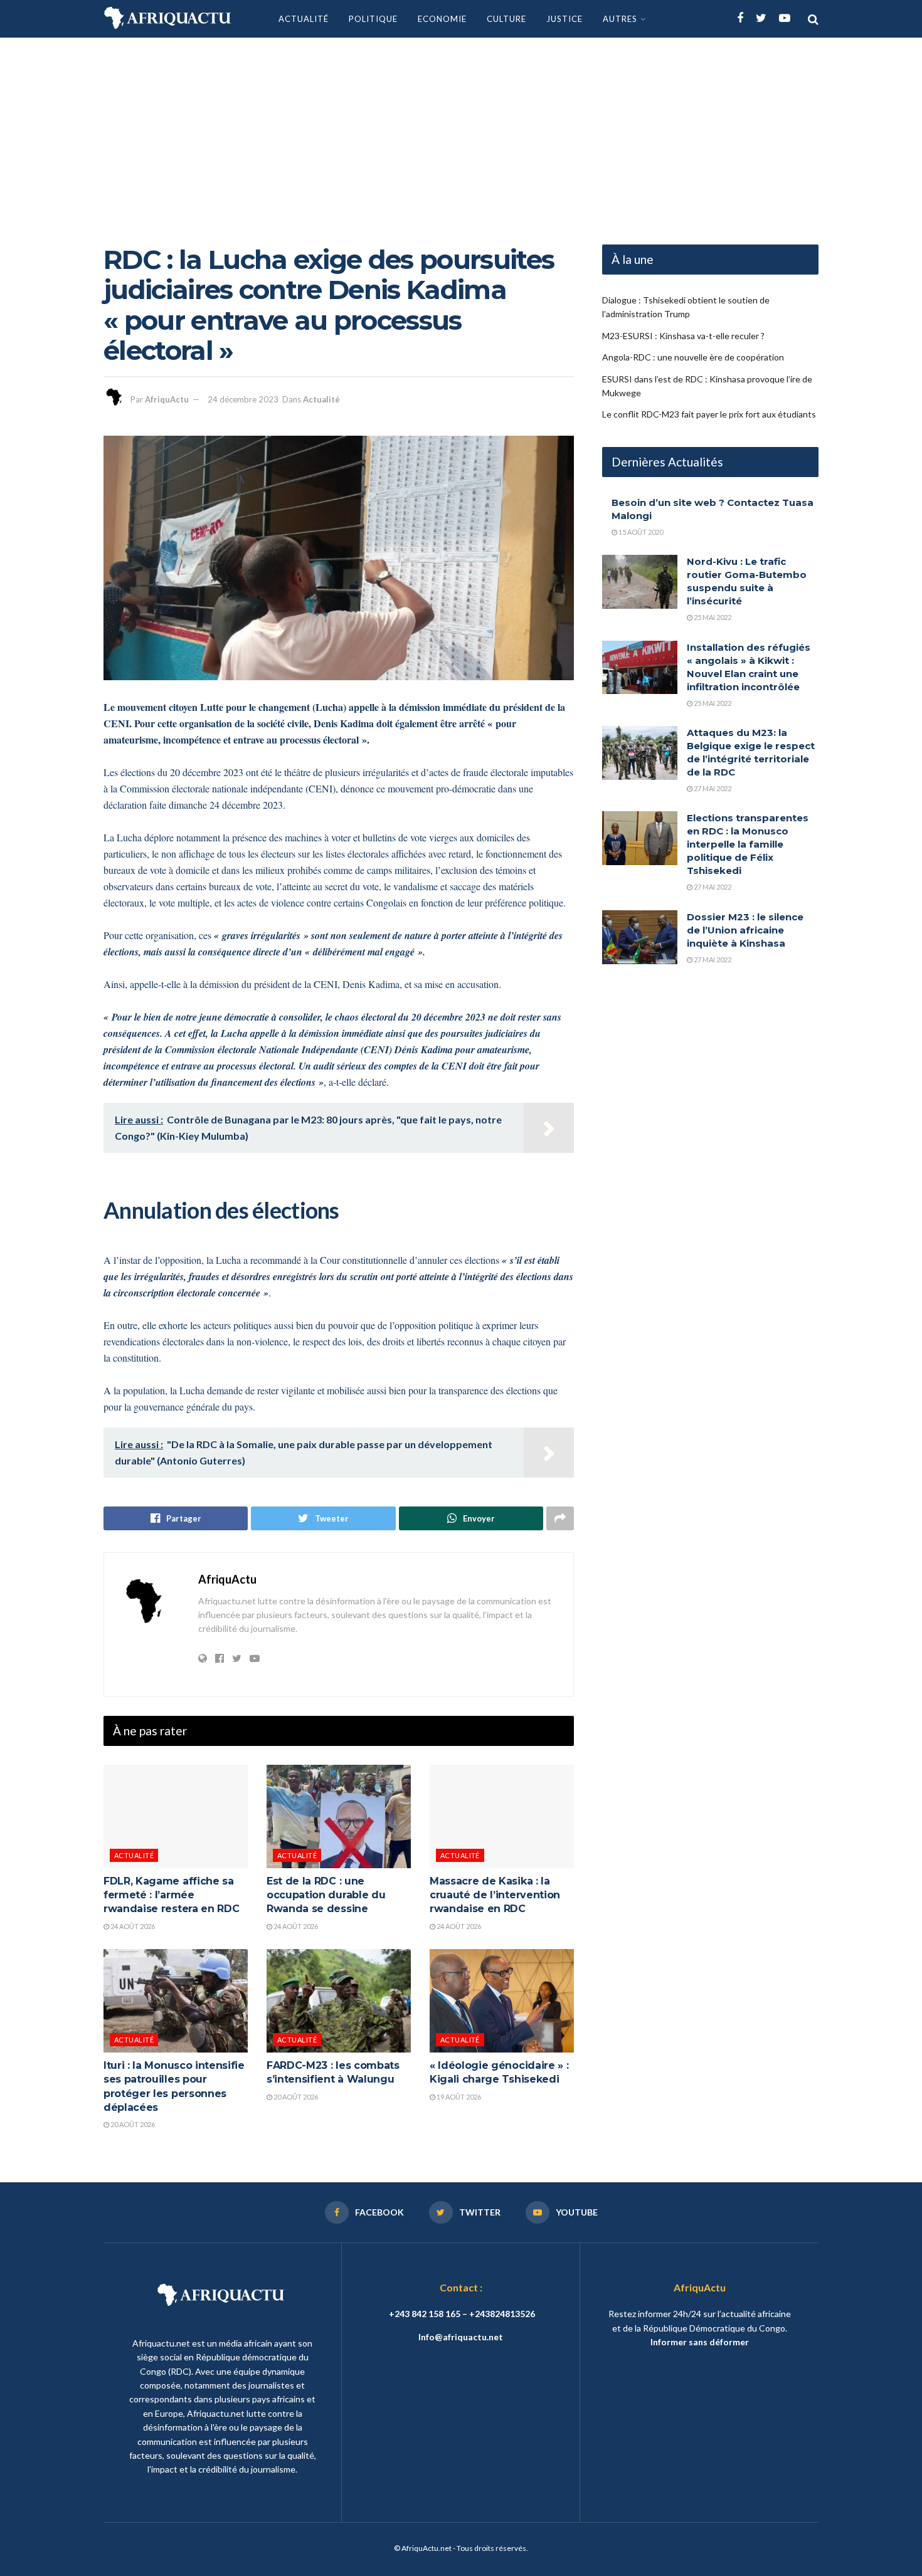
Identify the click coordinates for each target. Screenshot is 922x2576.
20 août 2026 (132, 2124)
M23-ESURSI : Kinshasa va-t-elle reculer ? (683, 336)
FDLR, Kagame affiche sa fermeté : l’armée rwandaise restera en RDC (171, 1895)
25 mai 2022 (712, 617)
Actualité (304, 19)
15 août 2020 (640, 532)
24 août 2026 (132, 1926)
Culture (506, 19)
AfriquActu (167, 399)
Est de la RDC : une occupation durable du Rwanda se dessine (326, 1895)
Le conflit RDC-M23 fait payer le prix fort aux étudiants (709, 414)
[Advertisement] (461, 132)
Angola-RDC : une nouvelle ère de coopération (693, 357)
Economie (442, 19)
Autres (620, 19)
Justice (564, 19)
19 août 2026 (458, 2097)
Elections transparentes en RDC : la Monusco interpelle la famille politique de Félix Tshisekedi (748, 844)
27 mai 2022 (712, 788)
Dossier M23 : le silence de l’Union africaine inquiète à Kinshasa (745, 930)
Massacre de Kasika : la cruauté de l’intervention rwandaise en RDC (495, 1895)
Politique (373, 19)
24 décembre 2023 (243, 399)
